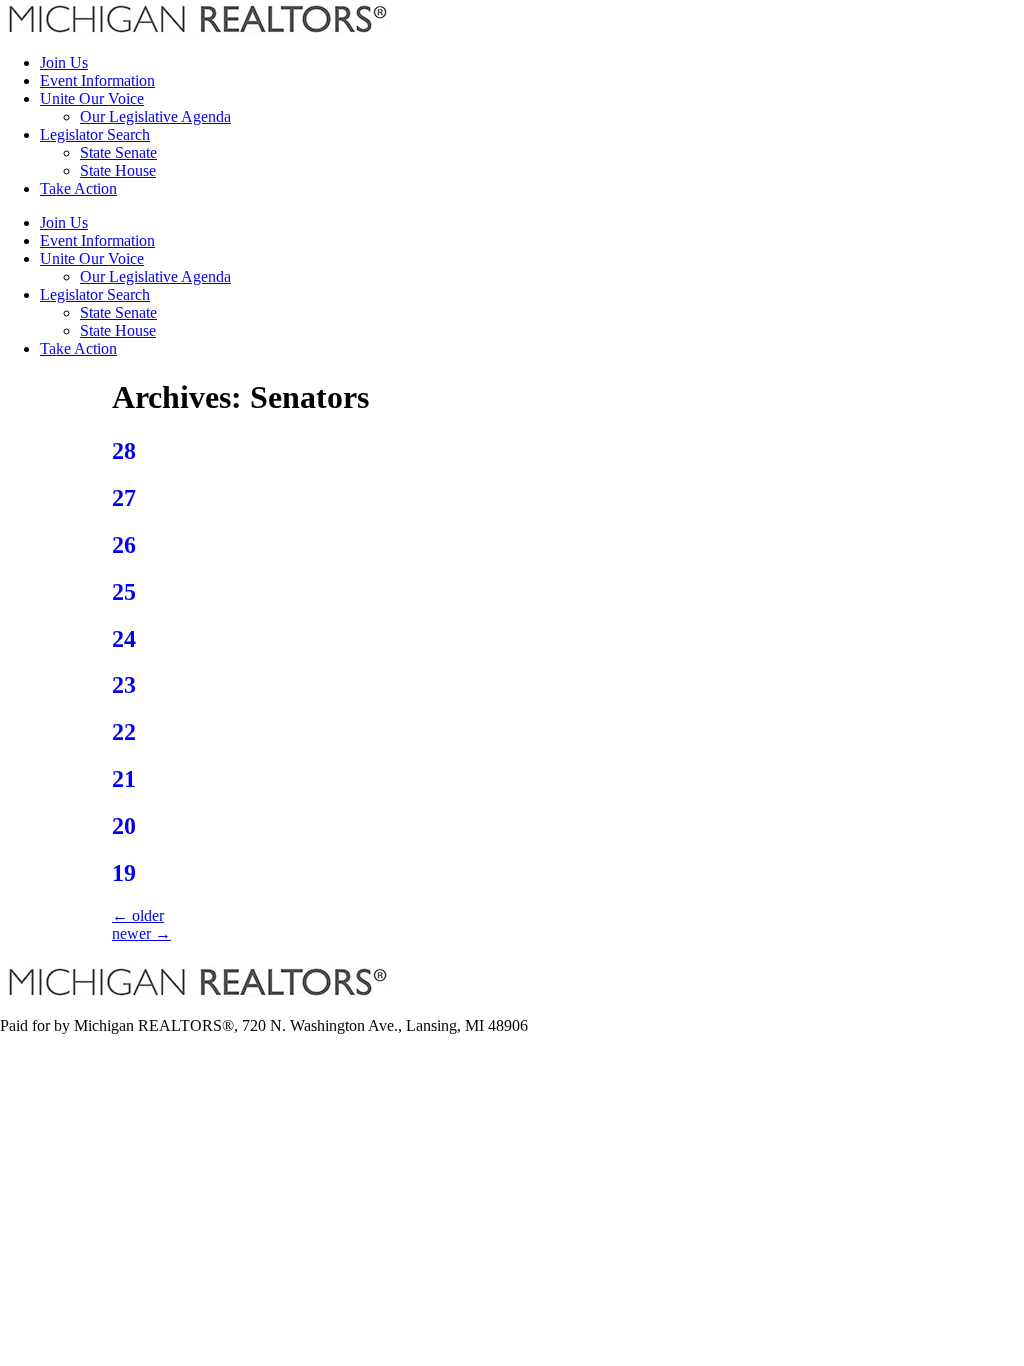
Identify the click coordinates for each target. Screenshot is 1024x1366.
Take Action (78, 188)
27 (124, 498)
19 (124, 873)
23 (124, 685)
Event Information (97, 80)
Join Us (64, 62)
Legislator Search (95, 134)
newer (141, 933)
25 (124, 592)
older (138, 915)
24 (124, 639)
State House (118, 170)
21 (124, 779)
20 (124, 826)
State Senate (118, 152)
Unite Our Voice (92, 98)
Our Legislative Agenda (155, 116)
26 (124, 545)
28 (124, 451)
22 (124, 732)
